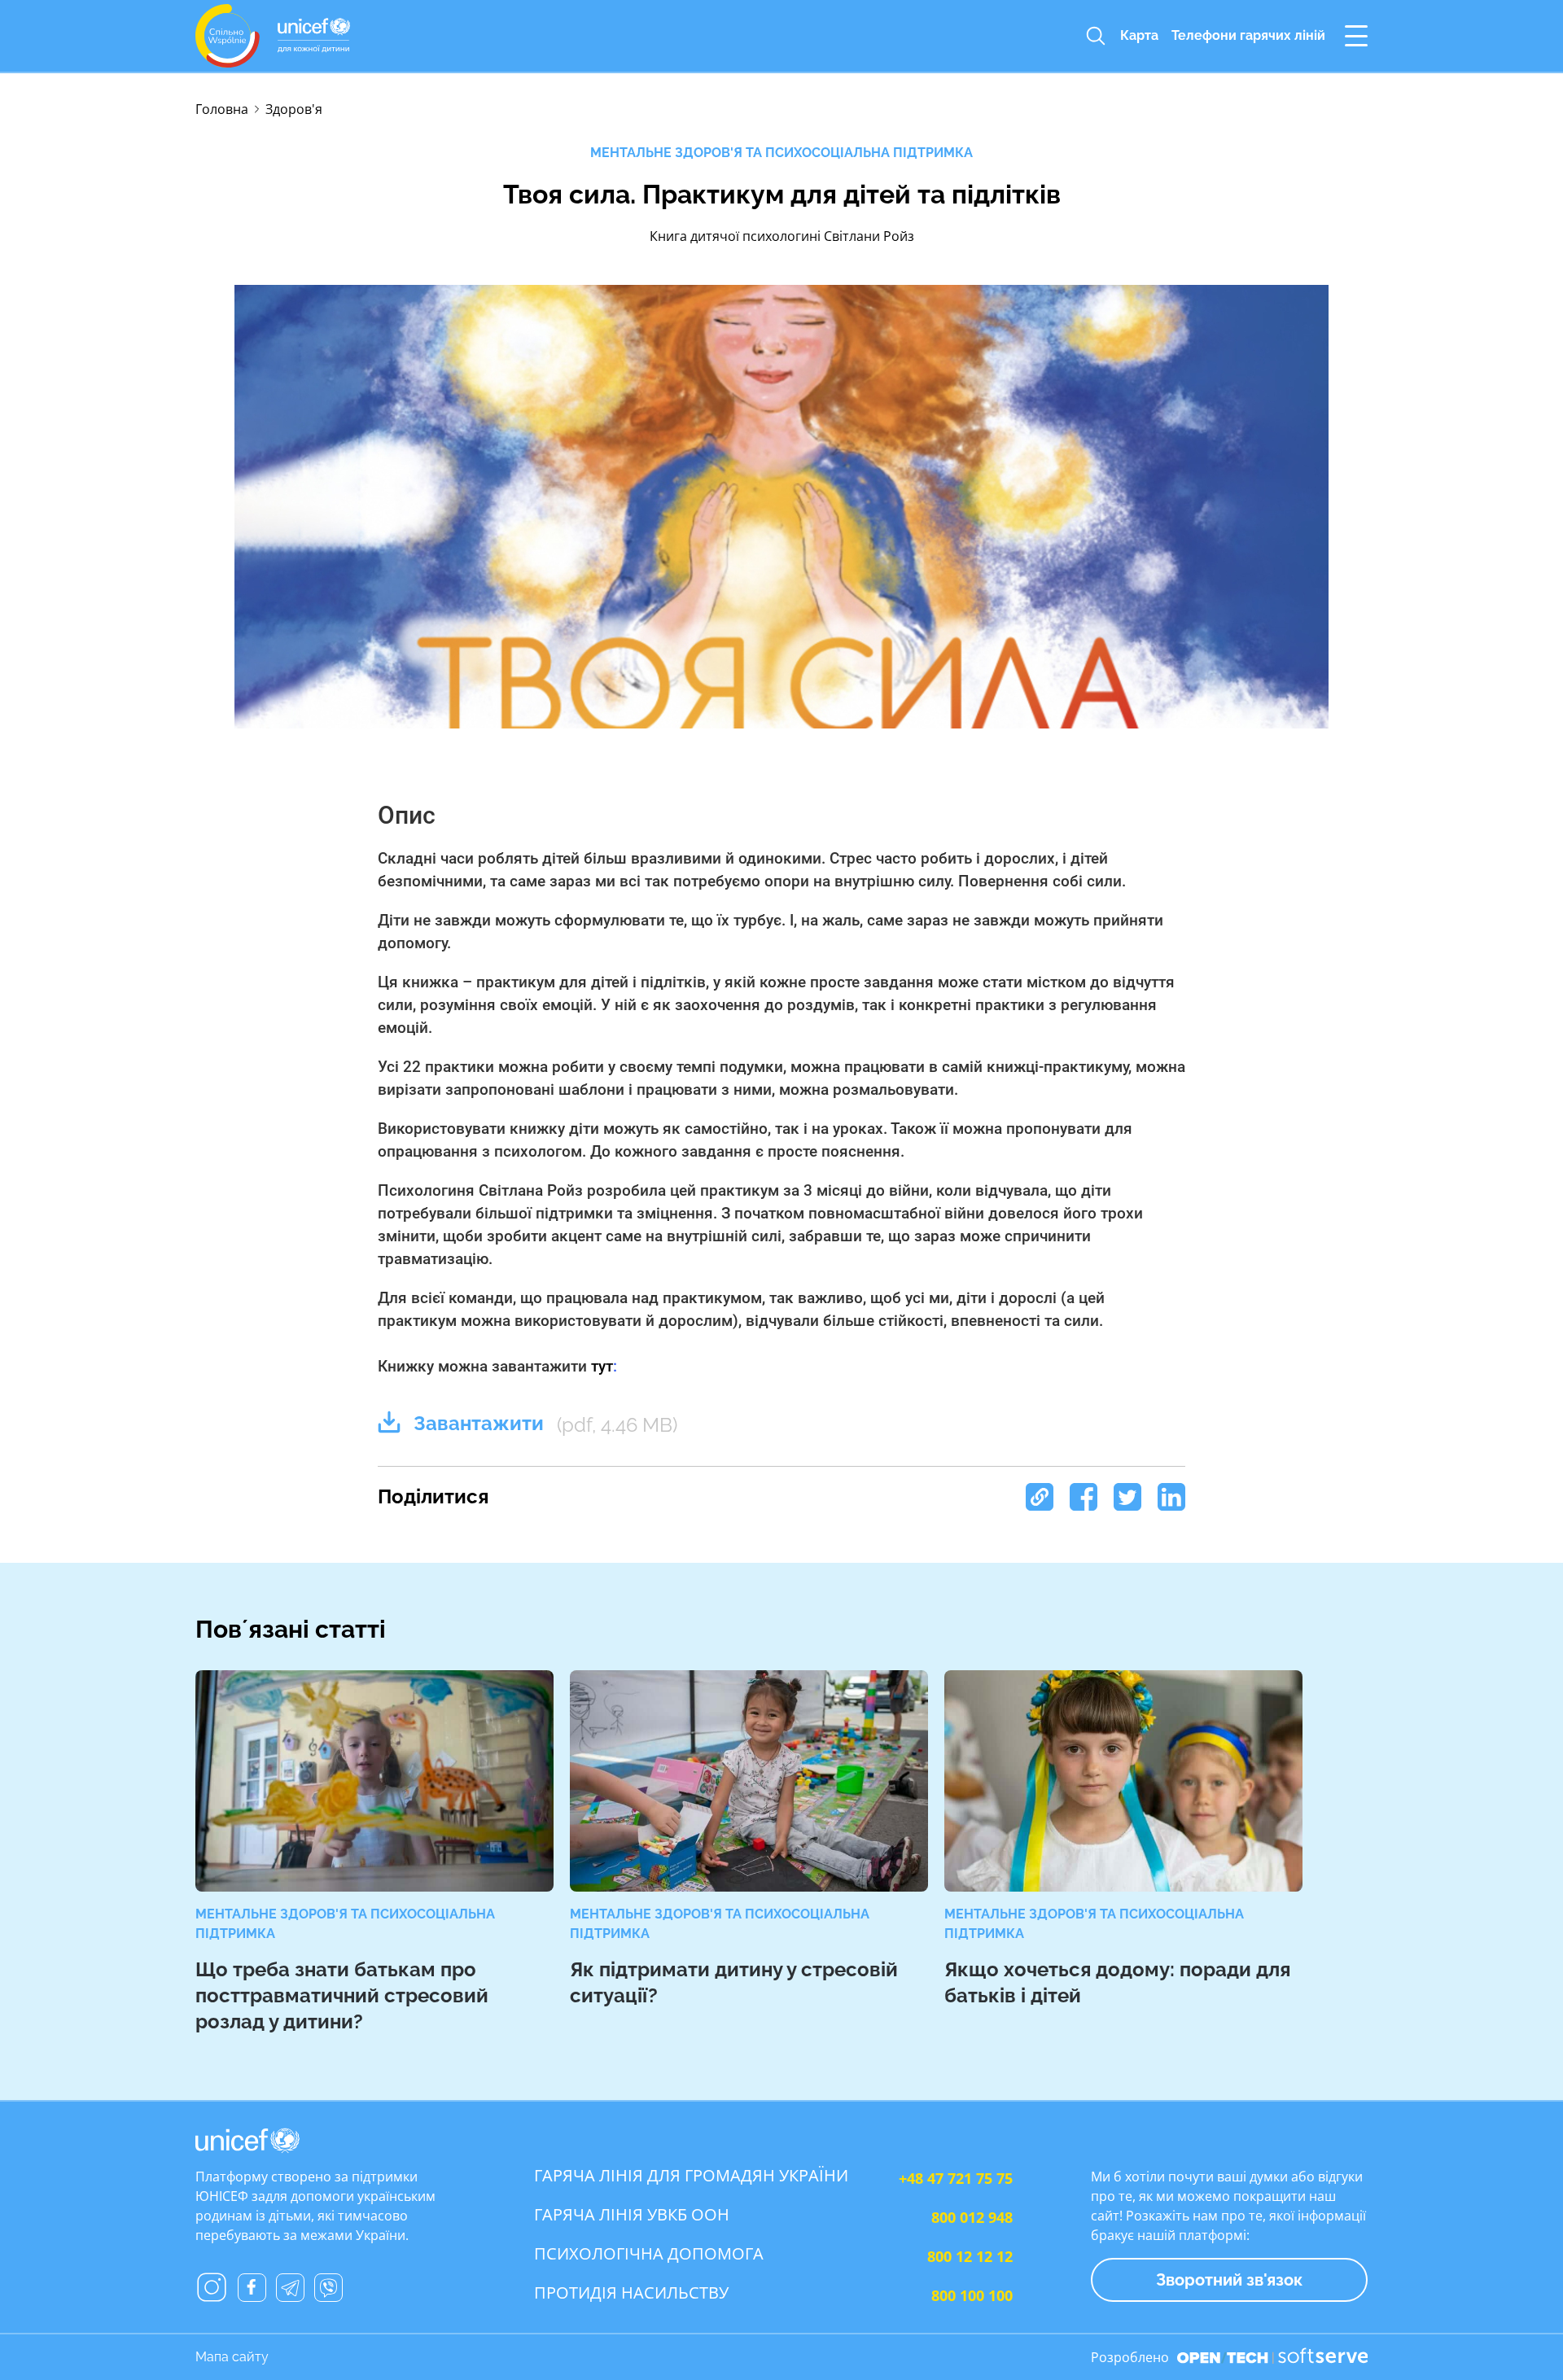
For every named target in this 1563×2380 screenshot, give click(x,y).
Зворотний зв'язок (1229, 2280)
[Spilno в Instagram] (212, 2287)
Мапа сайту (232, 2357)
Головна (222, 109)
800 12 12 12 (970, 2256)
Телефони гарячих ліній (1248, 35)
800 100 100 (972, 2295)
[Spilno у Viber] (328, 2288)
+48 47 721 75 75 (956, 2178)
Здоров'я (294, 109)
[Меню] (1356, 36)
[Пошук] (1096, 36)
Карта (1139, 35)
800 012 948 (972, 2217)
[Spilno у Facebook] (252, 2288)
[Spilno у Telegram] (290, 2288)
